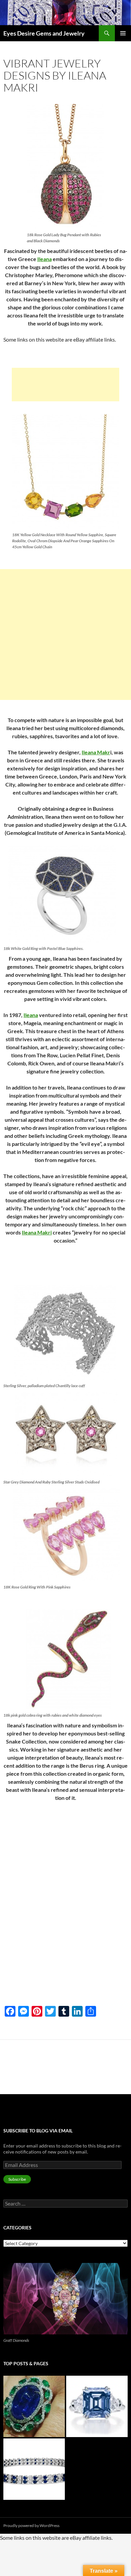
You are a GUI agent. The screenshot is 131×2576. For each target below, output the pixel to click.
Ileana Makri (37, 1232)
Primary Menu (123, 33)
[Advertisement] (65, 385)
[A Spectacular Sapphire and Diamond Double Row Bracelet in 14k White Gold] (34, 2469)
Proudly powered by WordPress (31, 2526)
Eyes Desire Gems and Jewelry (44, 33)
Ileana (45, 259)
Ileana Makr (96, 752)
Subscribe (17, 2179)
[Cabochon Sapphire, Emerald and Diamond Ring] (34, 2406)
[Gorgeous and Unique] (97, 2406)
